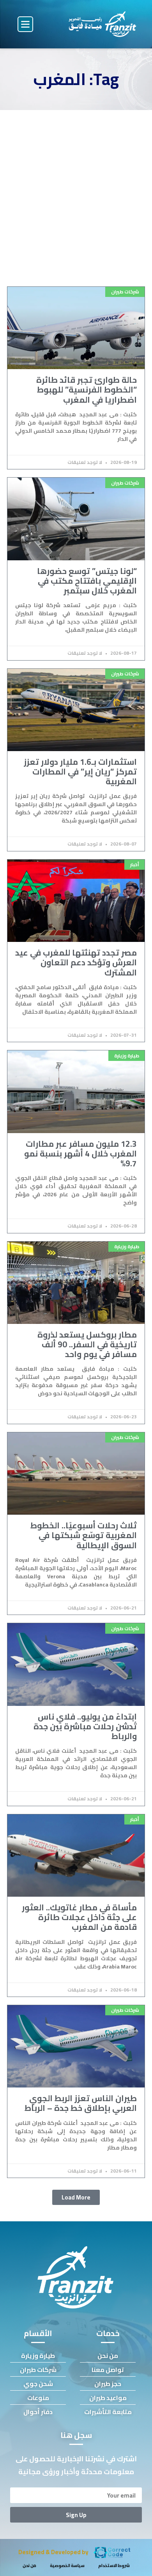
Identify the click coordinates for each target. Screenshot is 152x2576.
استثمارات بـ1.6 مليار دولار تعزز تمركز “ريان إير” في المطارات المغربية (80, 772)
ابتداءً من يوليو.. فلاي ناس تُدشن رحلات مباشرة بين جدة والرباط (85, 1726)
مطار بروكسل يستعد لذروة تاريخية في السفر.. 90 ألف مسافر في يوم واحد (87, 1344)
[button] (25, 24)
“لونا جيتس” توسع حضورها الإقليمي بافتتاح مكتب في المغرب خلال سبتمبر (87, 581)
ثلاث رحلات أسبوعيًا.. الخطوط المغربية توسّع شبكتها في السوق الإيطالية (84, 1535)
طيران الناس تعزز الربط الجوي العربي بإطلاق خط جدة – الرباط (81, 2103)
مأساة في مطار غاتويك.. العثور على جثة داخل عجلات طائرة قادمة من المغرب (79, 1917)
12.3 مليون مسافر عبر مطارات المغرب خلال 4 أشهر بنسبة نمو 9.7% (80, 1154)
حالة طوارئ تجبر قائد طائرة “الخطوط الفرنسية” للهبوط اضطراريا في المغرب (87, 390)
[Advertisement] (76, 190)
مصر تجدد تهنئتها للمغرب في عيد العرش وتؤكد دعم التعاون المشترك (76, 962)
